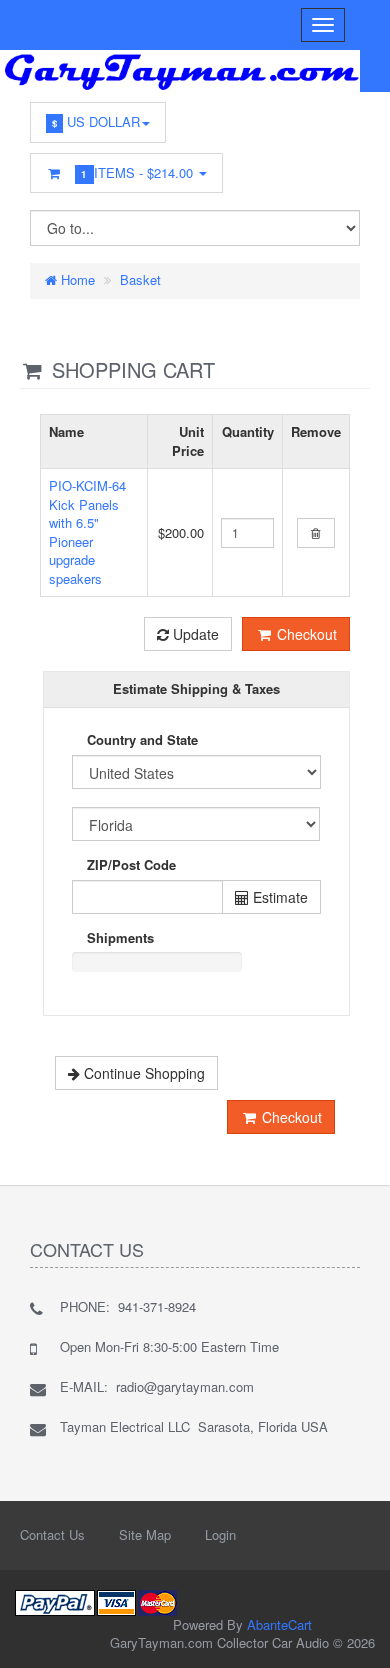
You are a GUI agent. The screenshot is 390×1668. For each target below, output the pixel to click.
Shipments (120, 938)
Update (194, 634)
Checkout (305, 634)
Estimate (278, 897)
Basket (140, 279)
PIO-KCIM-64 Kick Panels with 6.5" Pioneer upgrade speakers (87, 532)
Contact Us (52, 1534)
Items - (139, 172)
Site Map (145, 1534)
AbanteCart (279, 1624)
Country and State (142, 740)
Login (220, 1534)
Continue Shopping (142, 1073)
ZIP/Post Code (131, 865)
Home (76, 279)
